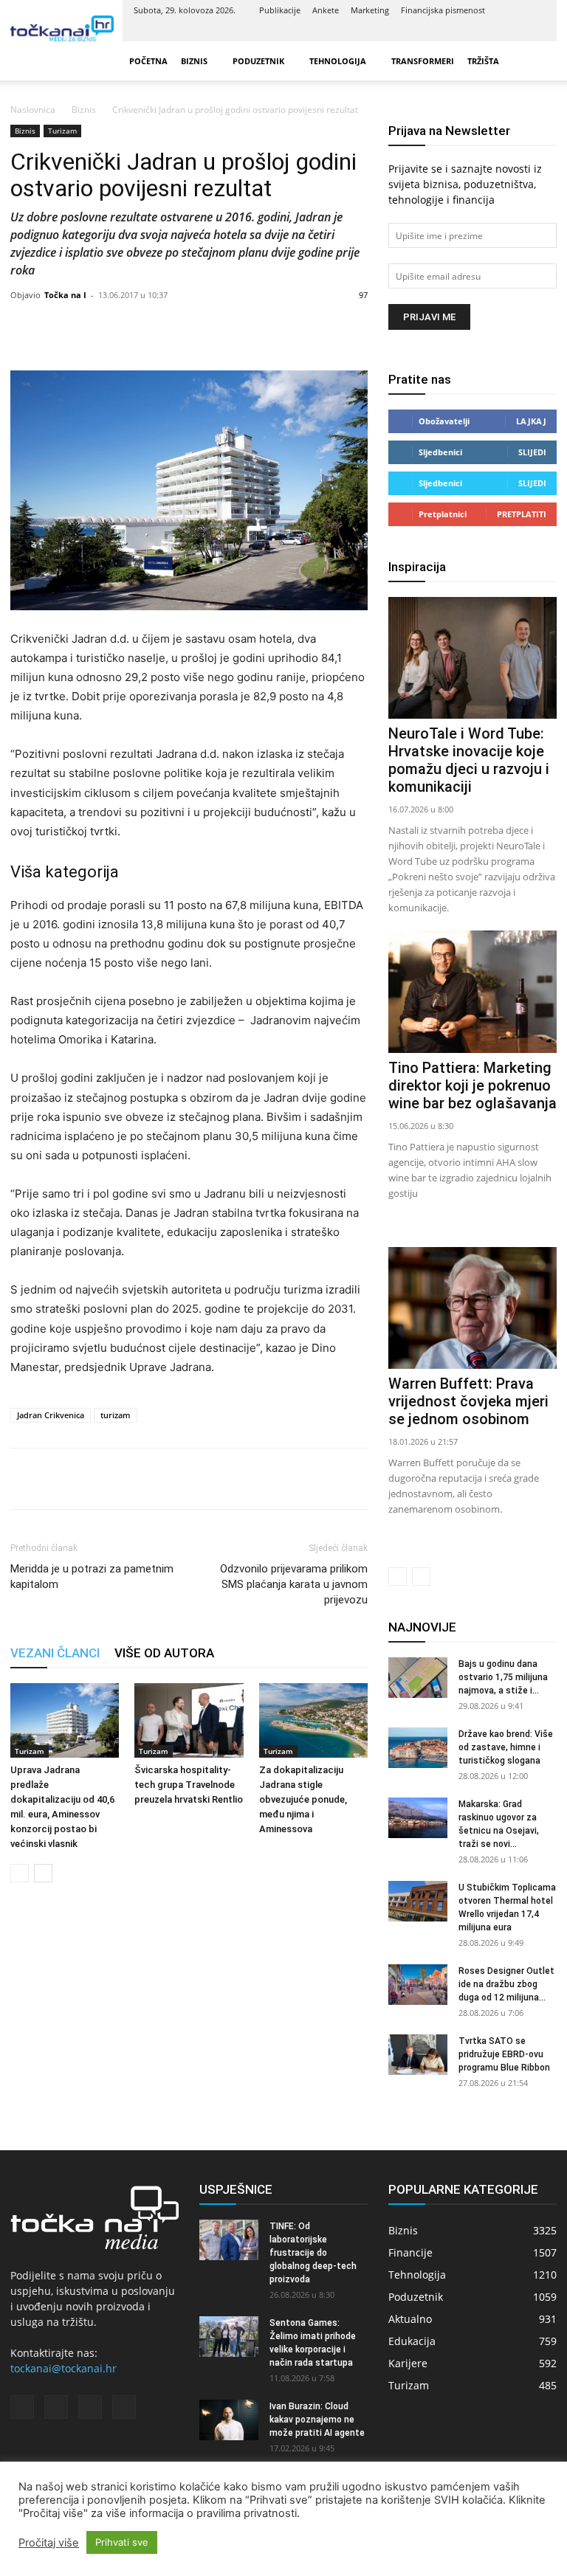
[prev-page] (20, 1873)
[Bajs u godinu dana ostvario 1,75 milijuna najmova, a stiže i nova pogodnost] (418, 1678)
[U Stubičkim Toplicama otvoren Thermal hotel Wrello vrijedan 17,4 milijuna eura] (418, 1901)
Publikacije (280, 10)
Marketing (370, 10)
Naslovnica (33, 110)
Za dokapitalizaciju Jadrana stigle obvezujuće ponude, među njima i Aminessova (303, 1799)
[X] (510, 31)
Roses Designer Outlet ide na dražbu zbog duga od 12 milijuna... (506, 1984)
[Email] (127, 1479)
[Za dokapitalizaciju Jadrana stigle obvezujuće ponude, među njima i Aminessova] (313, 1720)
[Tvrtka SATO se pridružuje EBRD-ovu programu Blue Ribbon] (418, 2055)
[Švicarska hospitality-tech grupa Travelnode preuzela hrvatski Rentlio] (189, 1720)
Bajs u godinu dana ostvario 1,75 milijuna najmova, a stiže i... (503, 1677)
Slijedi (532, 452)
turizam (116, 1415)
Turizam (62, 131)
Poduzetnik (258, 61)
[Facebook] (461, 31)
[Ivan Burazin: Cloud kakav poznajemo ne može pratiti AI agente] (229, 2420)
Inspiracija (417, 567)
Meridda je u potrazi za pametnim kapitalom (92, 1577)
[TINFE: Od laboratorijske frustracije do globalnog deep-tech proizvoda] (229, 2240)
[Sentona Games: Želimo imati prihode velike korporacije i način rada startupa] (229, 2337)
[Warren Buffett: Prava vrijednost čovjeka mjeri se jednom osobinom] (472, 1308)
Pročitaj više (49, 2543)
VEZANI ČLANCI (55, 1653)
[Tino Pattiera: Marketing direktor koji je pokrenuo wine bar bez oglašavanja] (472, 991)
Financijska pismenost (443, 10)
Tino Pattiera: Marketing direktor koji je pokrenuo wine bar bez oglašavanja (472, 1085)
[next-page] (43, 1873)
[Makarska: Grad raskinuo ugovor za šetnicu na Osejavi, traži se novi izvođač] (418, 1818)
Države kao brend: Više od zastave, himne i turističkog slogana (506, 1747)
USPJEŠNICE (236, 2189)
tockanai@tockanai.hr (63, 2368)
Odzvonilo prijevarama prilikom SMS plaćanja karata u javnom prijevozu (294, 1584)
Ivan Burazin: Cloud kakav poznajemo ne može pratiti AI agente (317, 2420)
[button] (539, 61)
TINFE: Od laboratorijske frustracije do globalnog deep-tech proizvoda (313, 2253)
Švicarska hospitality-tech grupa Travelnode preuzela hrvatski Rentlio (189, 1785)
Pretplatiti (522, 514)
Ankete (326, 10)
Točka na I (65, 295)
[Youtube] (535, 31)
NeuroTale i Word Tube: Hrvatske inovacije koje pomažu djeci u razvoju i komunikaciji (469, 760)
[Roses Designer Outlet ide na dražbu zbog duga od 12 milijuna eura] (418, 1985)
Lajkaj (531, 421)
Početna (148, 61)
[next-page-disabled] (421, 1577)
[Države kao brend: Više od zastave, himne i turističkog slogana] (418, 1748)
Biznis (194, 61)
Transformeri (423, 61)
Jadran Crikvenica (51, 1415)
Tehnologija (338, 61)
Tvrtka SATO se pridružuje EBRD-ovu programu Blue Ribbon (504, 2054)
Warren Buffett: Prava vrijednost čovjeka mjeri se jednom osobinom (468, 1401)
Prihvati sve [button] (122, 2542)
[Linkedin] (486, 31)
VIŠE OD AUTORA (164, 1653)
